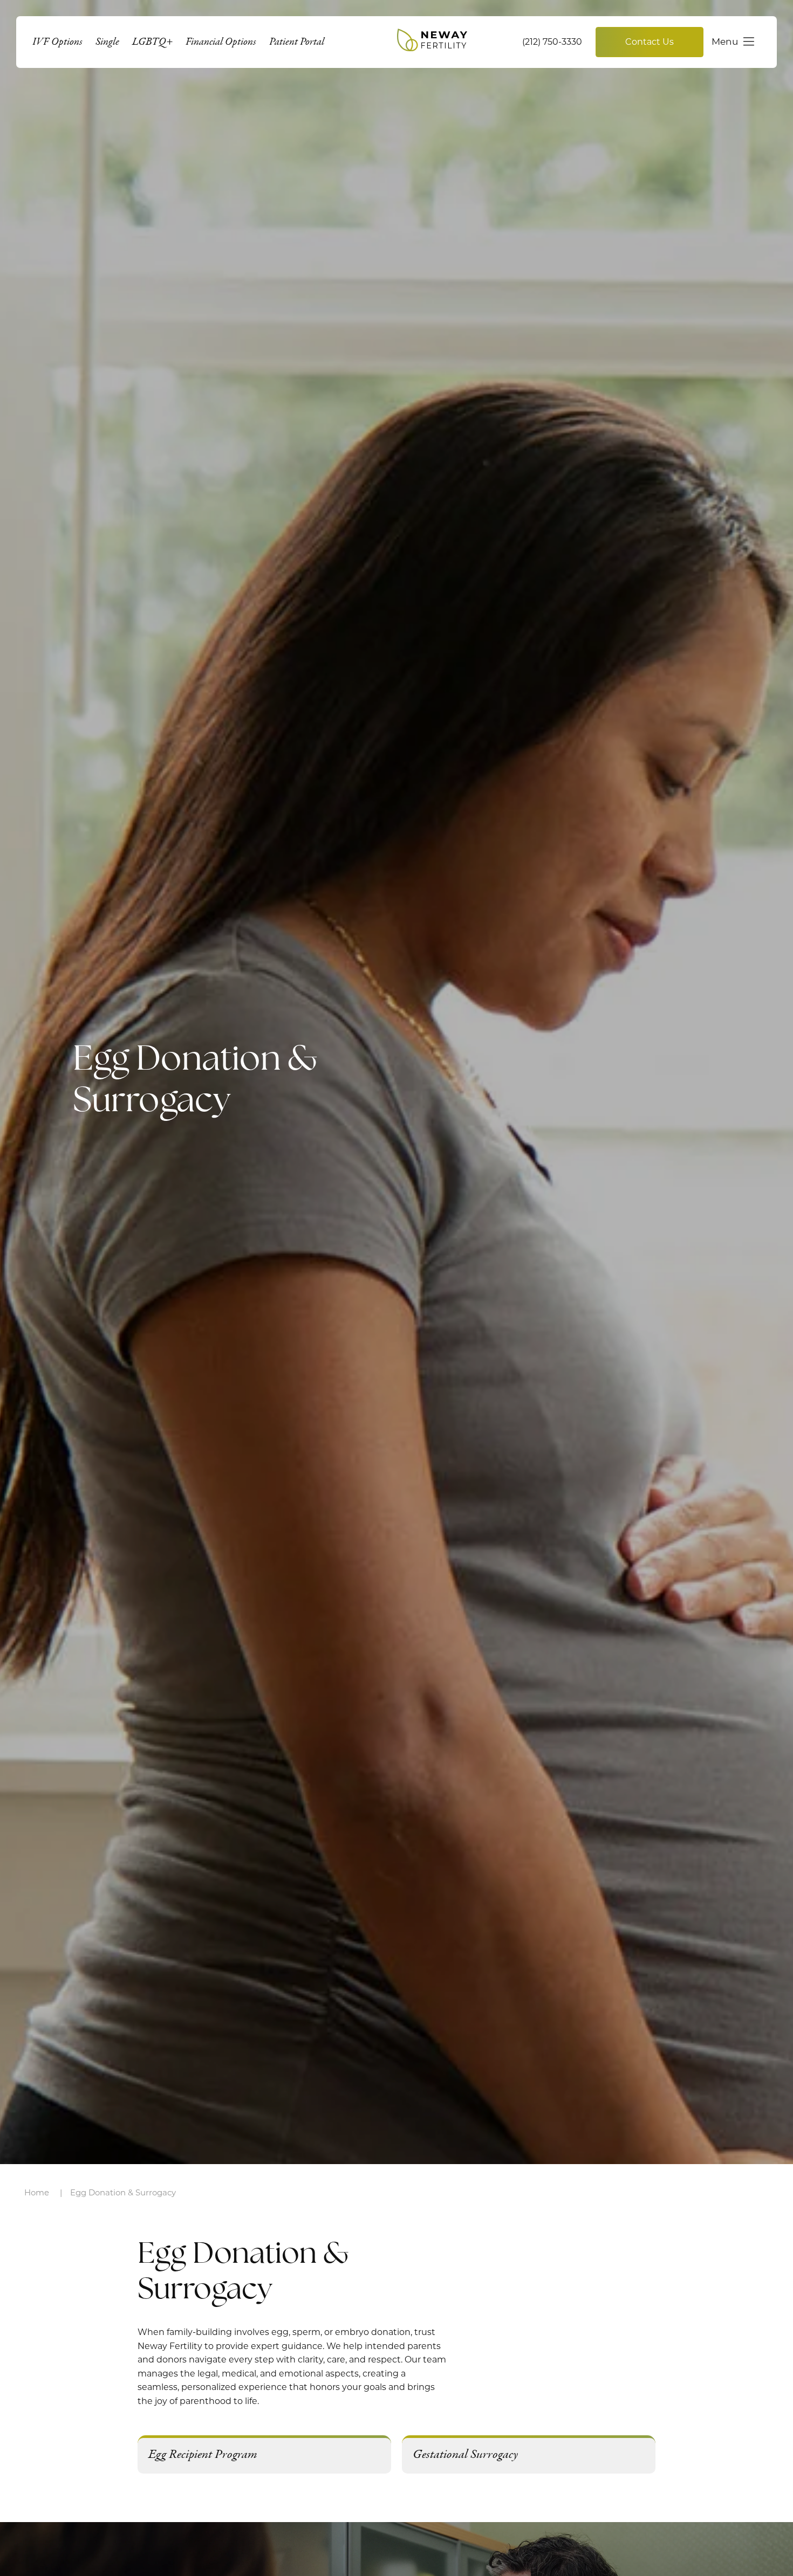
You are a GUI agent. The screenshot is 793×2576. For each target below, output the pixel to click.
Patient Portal (297, 42)
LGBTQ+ (152, 42)
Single (107, 42)
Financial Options (221, 42)
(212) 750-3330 (552, 42)
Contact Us (650, 42)
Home (37, 2192)
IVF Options (57, 42)
